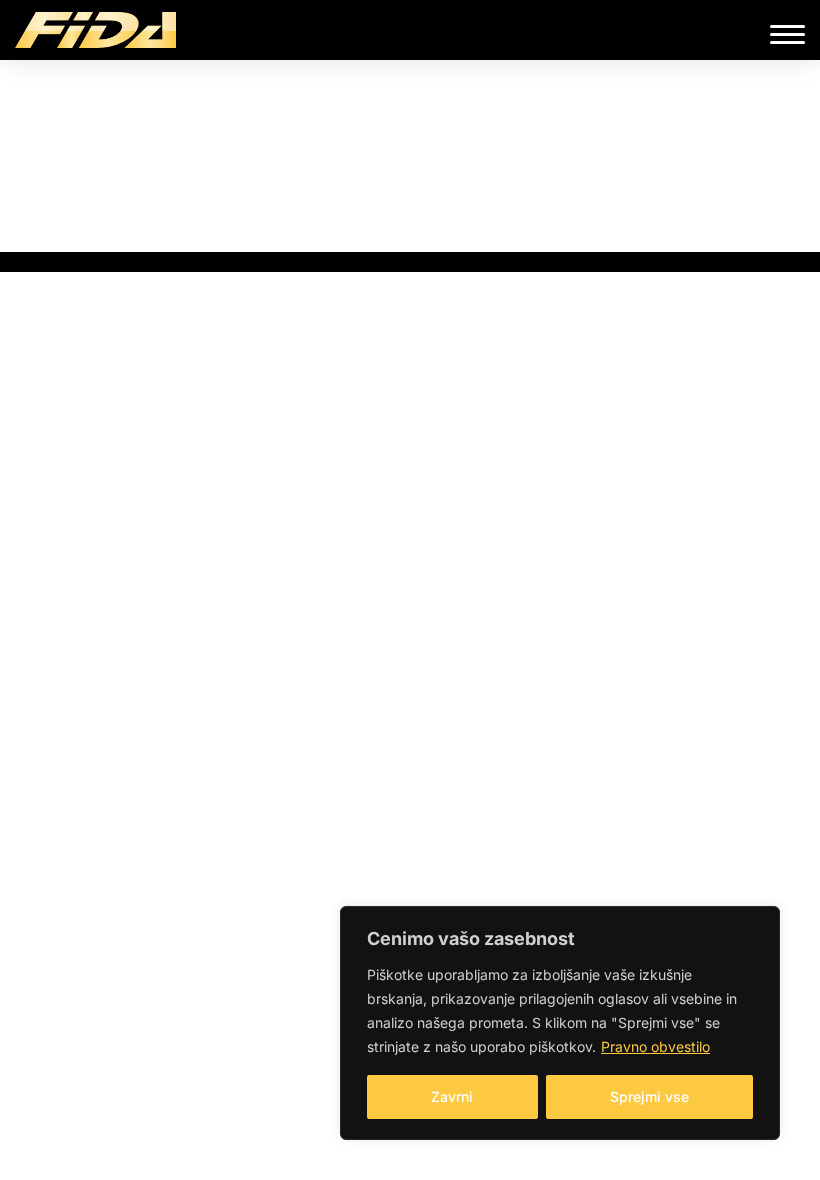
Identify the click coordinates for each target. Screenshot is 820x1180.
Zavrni (452, 1096)
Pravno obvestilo (655, 1046)
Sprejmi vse (649, 1096)
